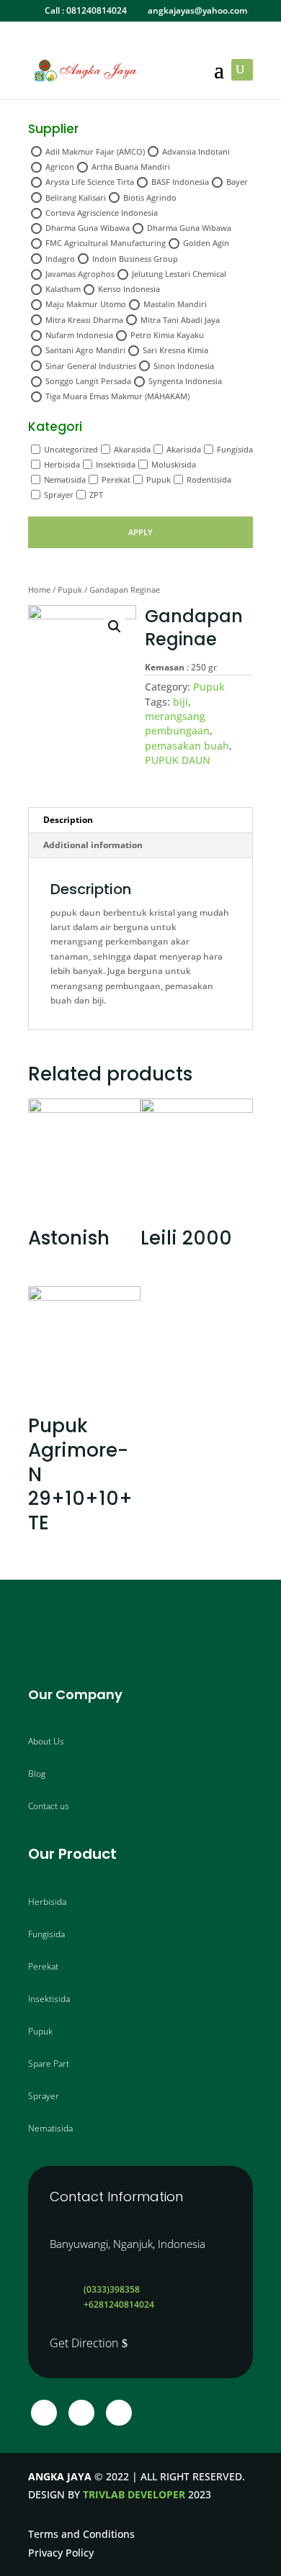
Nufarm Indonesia (79, 335)
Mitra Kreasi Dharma (84, 320)
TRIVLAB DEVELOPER (134, 2494)
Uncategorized (71, 449)
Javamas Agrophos (80, 274)
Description (68, 820)
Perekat (116, 479)
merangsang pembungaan (177, 723)
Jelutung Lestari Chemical (179, 274)
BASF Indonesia (180, 182)
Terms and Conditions (81, 2534)
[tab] (140, 820)
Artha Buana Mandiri (131, 167)
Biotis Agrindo (150, 197)
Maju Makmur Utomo (86, 304)
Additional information (93, 845)
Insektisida (116, 464)
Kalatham (63, 289)
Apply (140, 532)
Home (39, 590)
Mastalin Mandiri (175, 304)
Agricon (60, 167)
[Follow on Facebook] (44, 2413)
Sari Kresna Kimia (175, 350)
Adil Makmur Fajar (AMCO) (95, 151)
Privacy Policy (61, 2553)
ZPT (96, 495)
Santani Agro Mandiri (85, 350)
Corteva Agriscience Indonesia (102, 213)
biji (180, 702)
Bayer (237, 182)
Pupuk (159, 479)
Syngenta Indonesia (185, 381)
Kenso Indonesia (129, 289)
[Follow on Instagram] (81, 2413)
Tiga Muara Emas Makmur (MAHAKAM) (117, 396)
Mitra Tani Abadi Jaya (180, 320)
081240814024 (97, 10)
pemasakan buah (187, 746)
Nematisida (65, 479)
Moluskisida (174, 464)
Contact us (49, 1806)
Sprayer (59, 495)
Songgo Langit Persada (88, 381)
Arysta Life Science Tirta (90, 182)
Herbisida (62, 464)
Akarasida (132, 449)
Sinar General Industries (91, 366)
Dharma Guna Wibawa (88, 228)
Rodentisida (209, 479)
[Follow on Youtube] (119, 2413)
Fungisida (235, 449)
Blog (37, 1774)
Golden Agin (206, 243)
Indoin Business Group (135, 259)
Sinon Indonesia (184, 366)
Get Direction (84, 2343)
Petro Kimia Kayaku (167, 335)
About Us (46, 1741)
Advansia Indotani (196, 151)
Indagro (60, 259)
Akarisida (184, 449)
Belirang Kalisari (76, 197)
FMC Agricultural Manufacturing (106, 243)
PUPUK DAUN (178, 760)
